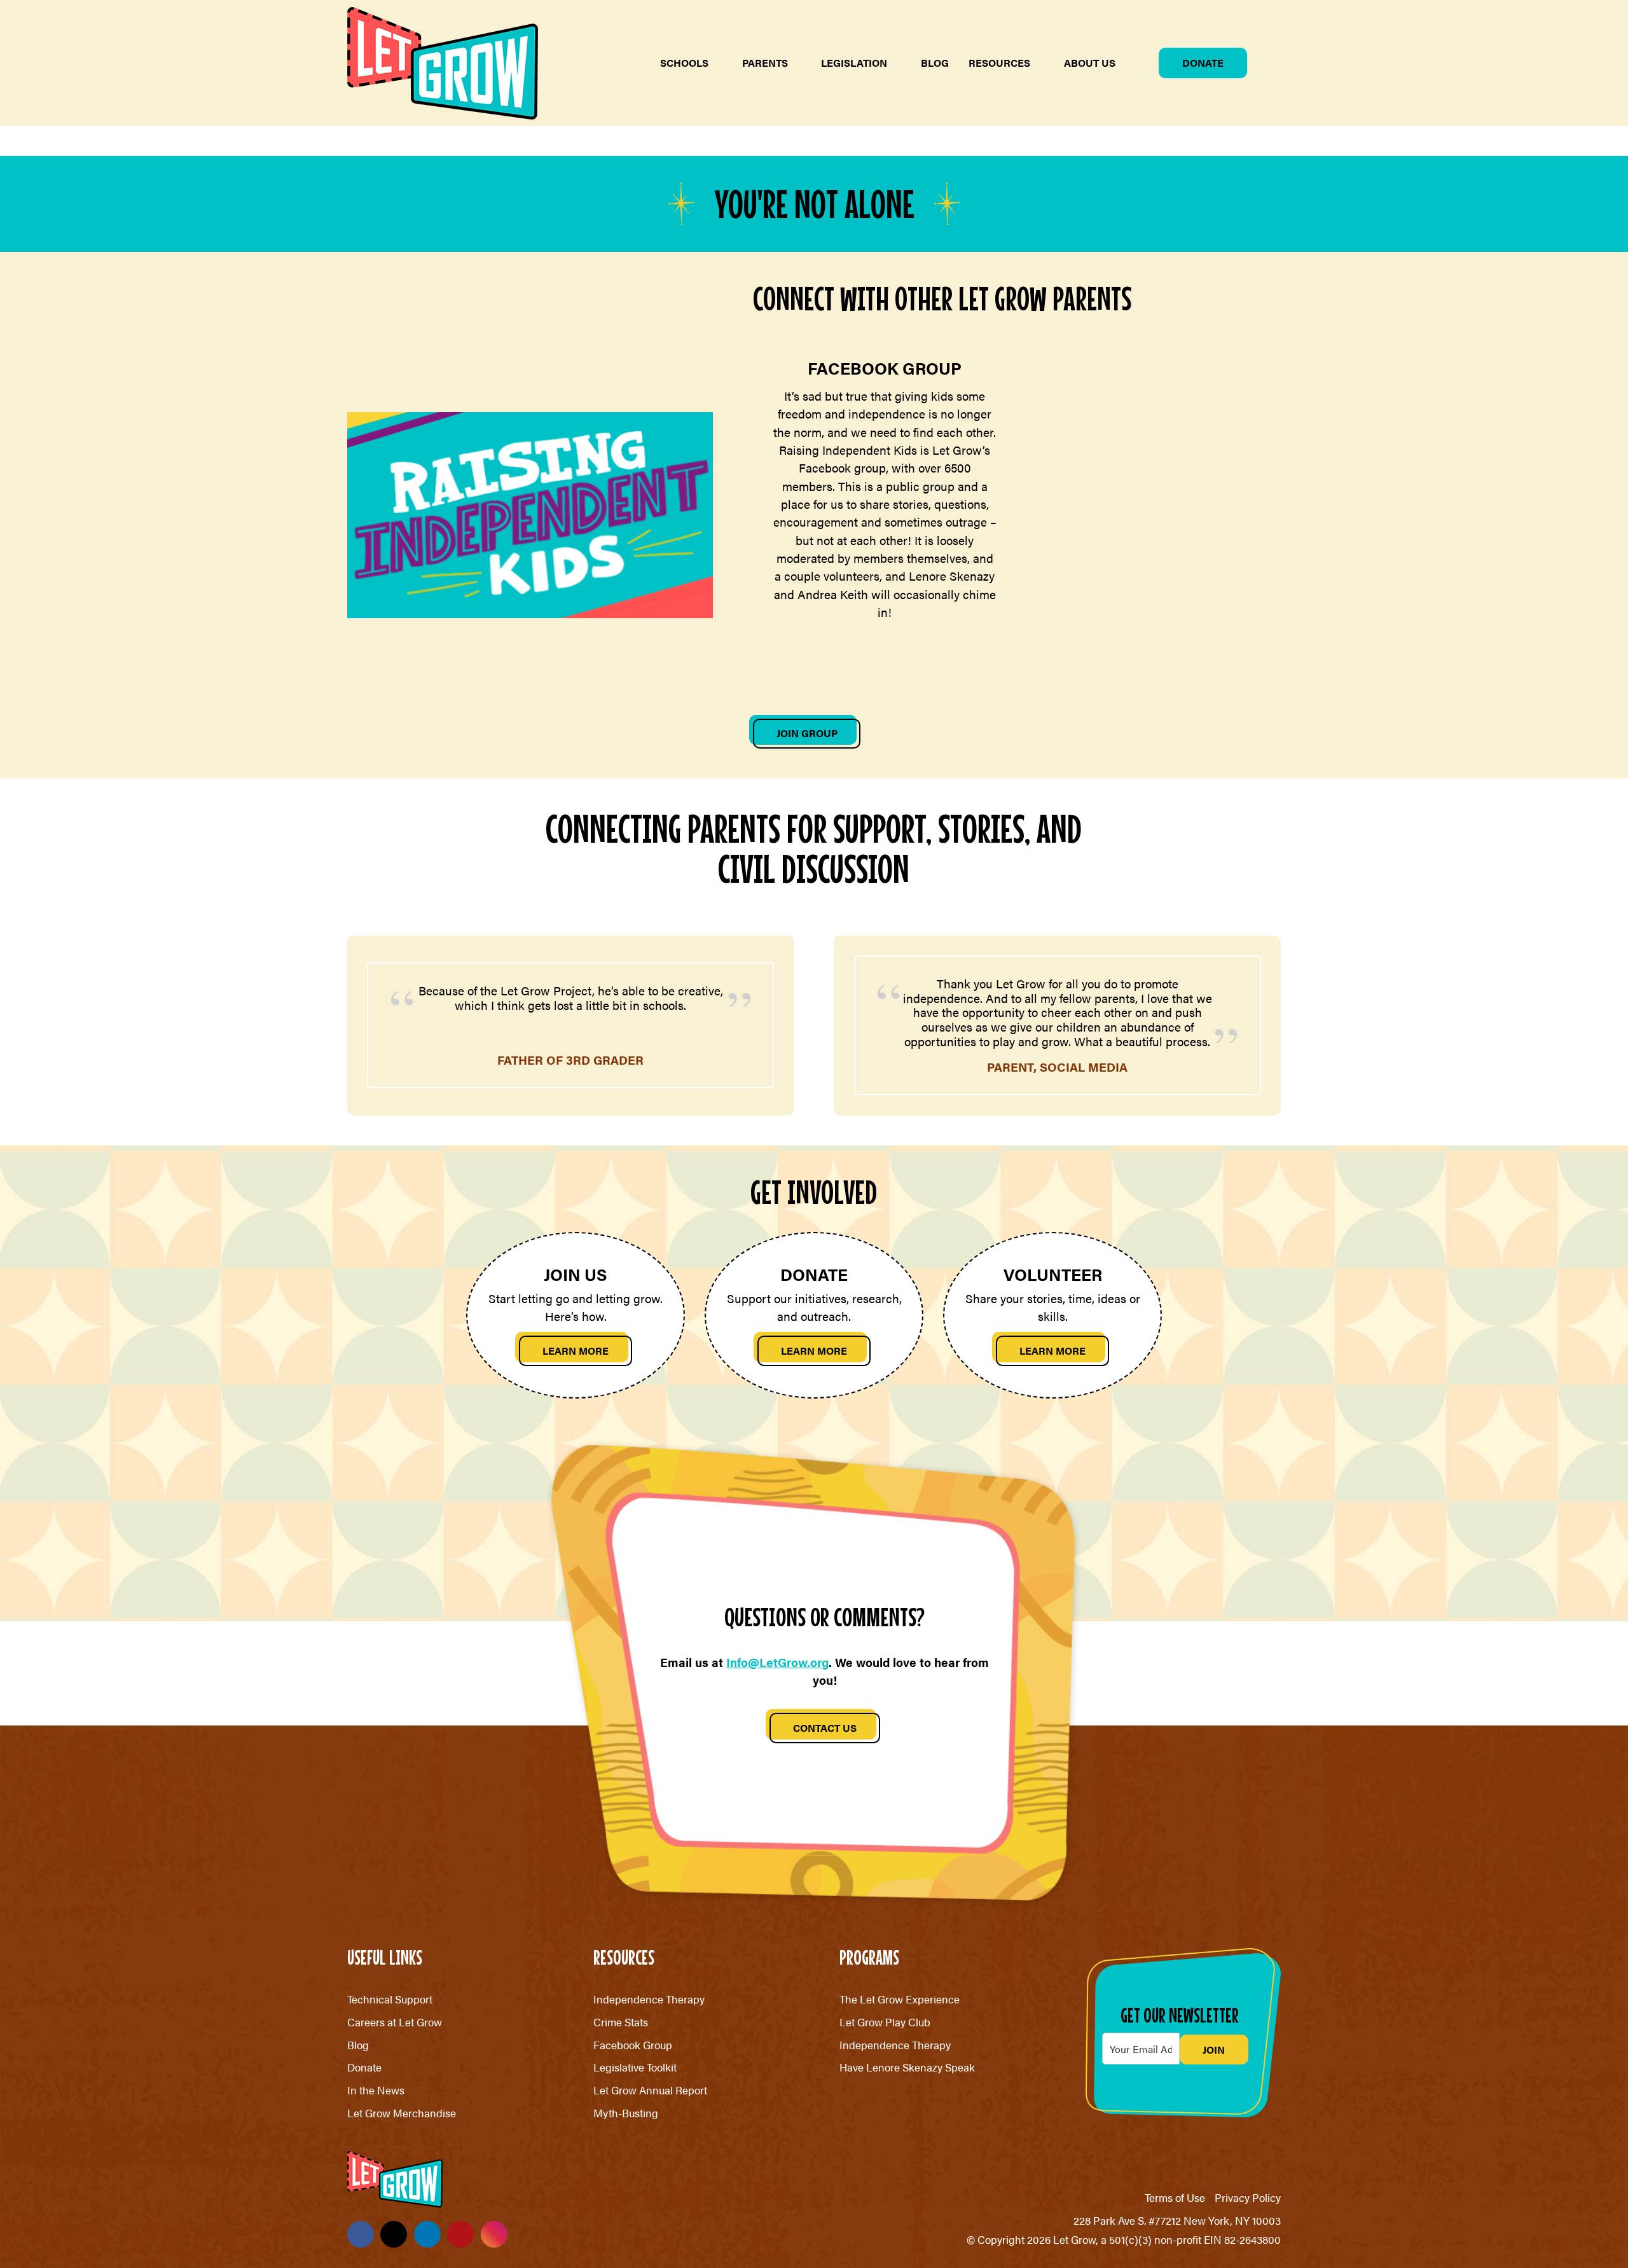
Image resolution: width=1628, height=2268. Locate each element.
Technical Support (390, 1999)
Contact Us (825, 1728)
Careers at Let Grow (395, 2022)
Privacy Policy (1248, 2197)
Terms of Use (1175, 2197)
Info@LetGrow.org (777, 1662)
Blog (935, 63)
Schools (684, 63)
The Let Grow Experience (900, 1999)
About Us (1090, 63)
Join (1214, 2050)
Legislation (854, 63)
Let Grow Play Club (885, 2022)
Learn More (576, 1351)
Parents (765, 63)
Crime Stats (621, 2022)
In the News (376, 2090)
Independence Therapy (649, 1999)
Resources (999, 63)
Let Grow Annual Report (650, 2090)
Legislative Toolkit (635, 2067)
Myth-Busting (626, 2113)
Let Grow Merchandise (402, 2113)
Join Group (807, 733)
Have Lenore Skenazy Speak (907, 2067)
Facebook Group (633, 2045)
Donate (1203, 63)
